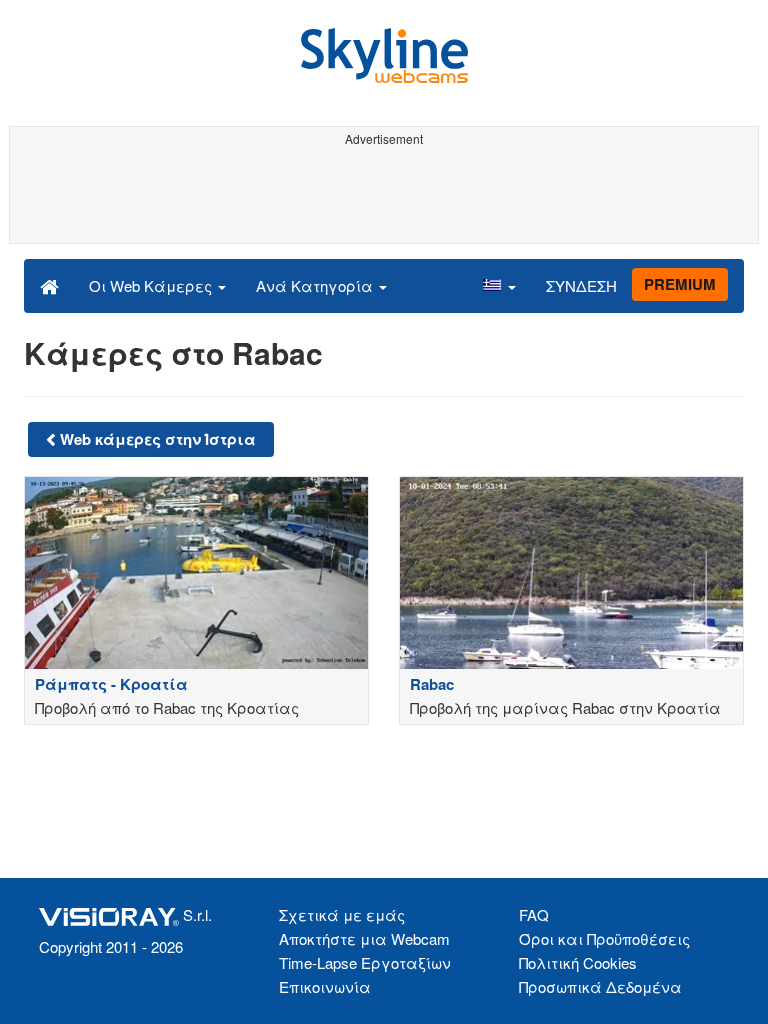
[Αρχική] (49, 285)
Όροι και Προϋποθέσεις (604, 938)
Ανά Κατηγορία (316, 285)
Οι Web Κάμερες (152, 285)
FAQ (534, 914)
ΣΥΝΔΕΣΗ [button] (581, 285)
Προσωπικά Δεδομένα (600, 986)
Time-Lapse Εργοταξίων (365, 962)
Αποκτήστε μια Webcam (364, 938)
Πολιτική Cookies (578, 962)
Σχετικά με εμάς (342, 914)
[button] (499, 285)
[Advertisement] (380, 198)
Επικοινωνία (325, 986)
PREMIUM (680, 284)
